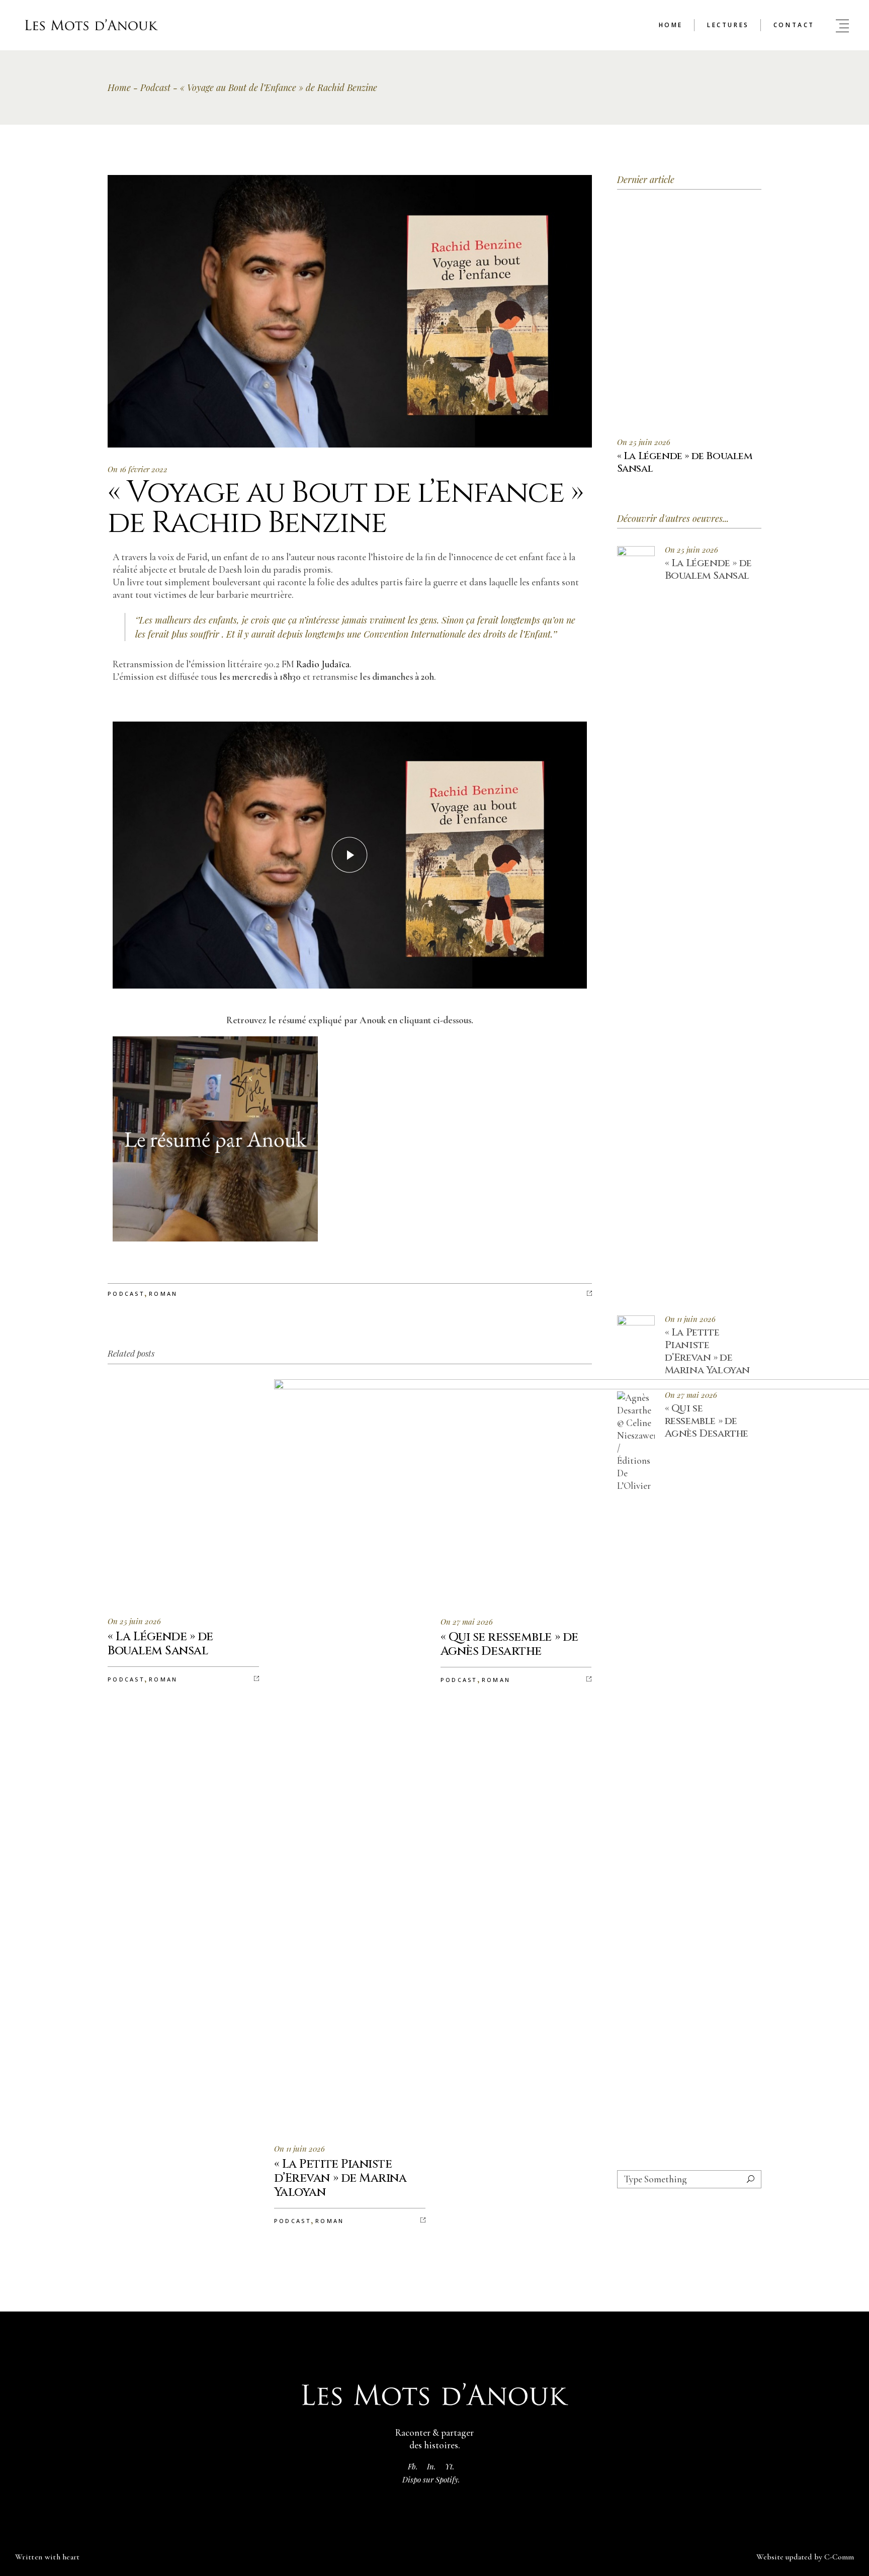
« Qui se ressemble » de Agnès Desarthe (707, 1421)
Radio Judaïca (323, 664)
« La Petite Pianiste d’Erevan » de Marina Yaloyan (707, 1351)
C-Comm (839, 2557)
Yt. (450, 2466)
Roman (163, 1294)
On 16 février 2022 (138, 469)
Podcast (155, 87)
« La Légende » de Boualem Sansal (708, 569)
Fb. (413, 2466)
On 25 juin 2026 (134, 1621)
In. (431, 2466)
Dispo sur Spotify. (431, 2479)
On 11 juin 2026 (299, 2149)
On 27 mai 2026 (467, 1622)
